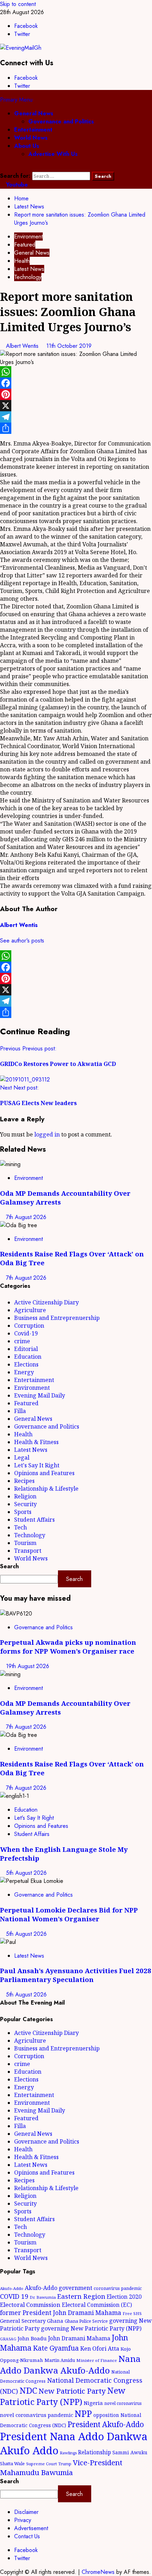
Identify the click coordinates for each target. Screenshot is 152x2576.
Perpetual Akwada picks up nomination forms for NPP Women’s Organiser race (68, 1647)
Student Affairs (34, 1520)
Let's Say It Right (37, 1465)
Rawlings (68, 2453)
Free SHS (132, 2313)
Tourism (25, 1543)
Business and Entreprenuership (57, 1318)
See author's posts (22, 941)
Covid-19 (26, 1333)
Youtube (16, 185)
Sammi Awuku (130, 2452)
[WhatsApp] (76, 372)
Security (25, 1504)
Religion (25, 1496)
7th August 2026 (26, 1217)
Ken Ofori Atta (100, 2348)
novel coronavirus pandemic (37, 2415)
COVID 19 (14, 2296)
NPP (83, 2413)
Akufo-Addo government (59, 2288)
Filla (20, 1411)
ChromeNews (98, 2572)
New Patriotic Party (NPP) (63, 2396)
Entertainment (33, 130)
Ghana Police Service (86, 2321)
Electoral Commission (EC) (97, 2305)
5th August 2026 (26, 1873)
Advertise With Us (53, 154)
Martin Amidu (60, 2360)
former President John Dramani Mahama (61, 2313)
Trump (65, 2464)
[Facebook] (76, 383)
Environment (28, 237)
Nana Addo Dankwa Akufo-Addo (70, 2364)
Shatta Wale (12, 2463)
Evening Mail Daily (40, 1395)
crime (22, 1341)
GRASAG (8, 2339)
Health (22, 261)
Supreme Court (42, 2464)
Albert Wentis (23, 346)
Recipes (24, 1481)
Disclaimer (26, 2512)
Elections (26, 1364)
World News (31, 138)
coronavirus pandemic (118, 2288)
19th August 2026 (28, 1666)
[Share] (76, 428)
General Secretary (23, 2321)
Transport (28, 1551)
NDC (28, 2390)
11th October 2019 (69, 346)
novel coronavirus (123, 2403)
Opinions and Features (44, 1473)
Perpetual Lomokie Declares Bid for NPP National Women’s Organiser (69, 1914)
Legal (22, 1457)
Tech (21, 1527)
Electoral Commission (30, 2305)
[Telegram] (76, 417)
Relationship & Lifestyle (46, 1489)
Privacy (23, 2520)
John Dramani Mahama (79, 2338)
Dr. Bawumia (43, 2297)
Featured (25, 245)
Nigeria (93, 2403)
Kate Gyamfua (56, 2348)
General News (34, 113)
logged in (47, 1134)
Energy (24, 1372)
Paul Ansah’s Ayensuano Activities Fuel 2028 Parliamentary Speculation (76, 1975)
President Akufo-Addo (106, 2424)
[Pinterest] (76, 394)
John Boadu (32, 2338)
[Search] (2, 168)
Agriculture (30, 1310)
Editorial (26, 1349)
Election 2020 (124, 2297)
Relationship (95, 2452)
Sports (23, 1512)
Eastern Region (81, 2296)
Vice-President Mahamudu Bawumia (61, 2467)
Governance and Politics (61, 122)
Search (9, 1566)
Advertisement (31, 2528)
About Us (27, 146)
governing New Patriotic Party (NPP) (91, 2328)
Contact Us (27, 2536)
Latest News (29, 269)
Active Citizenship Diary (46, 1302)
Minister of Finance (97, 2360)
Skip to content (18, 4)
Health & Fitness (36, 1442)
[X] (76, 406)
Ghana (55, 2321)
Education (28, 1357)
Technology (28, 277)
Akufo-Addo (12, 2288)
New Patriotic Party (72, 2391)
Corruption (29, 1326)
